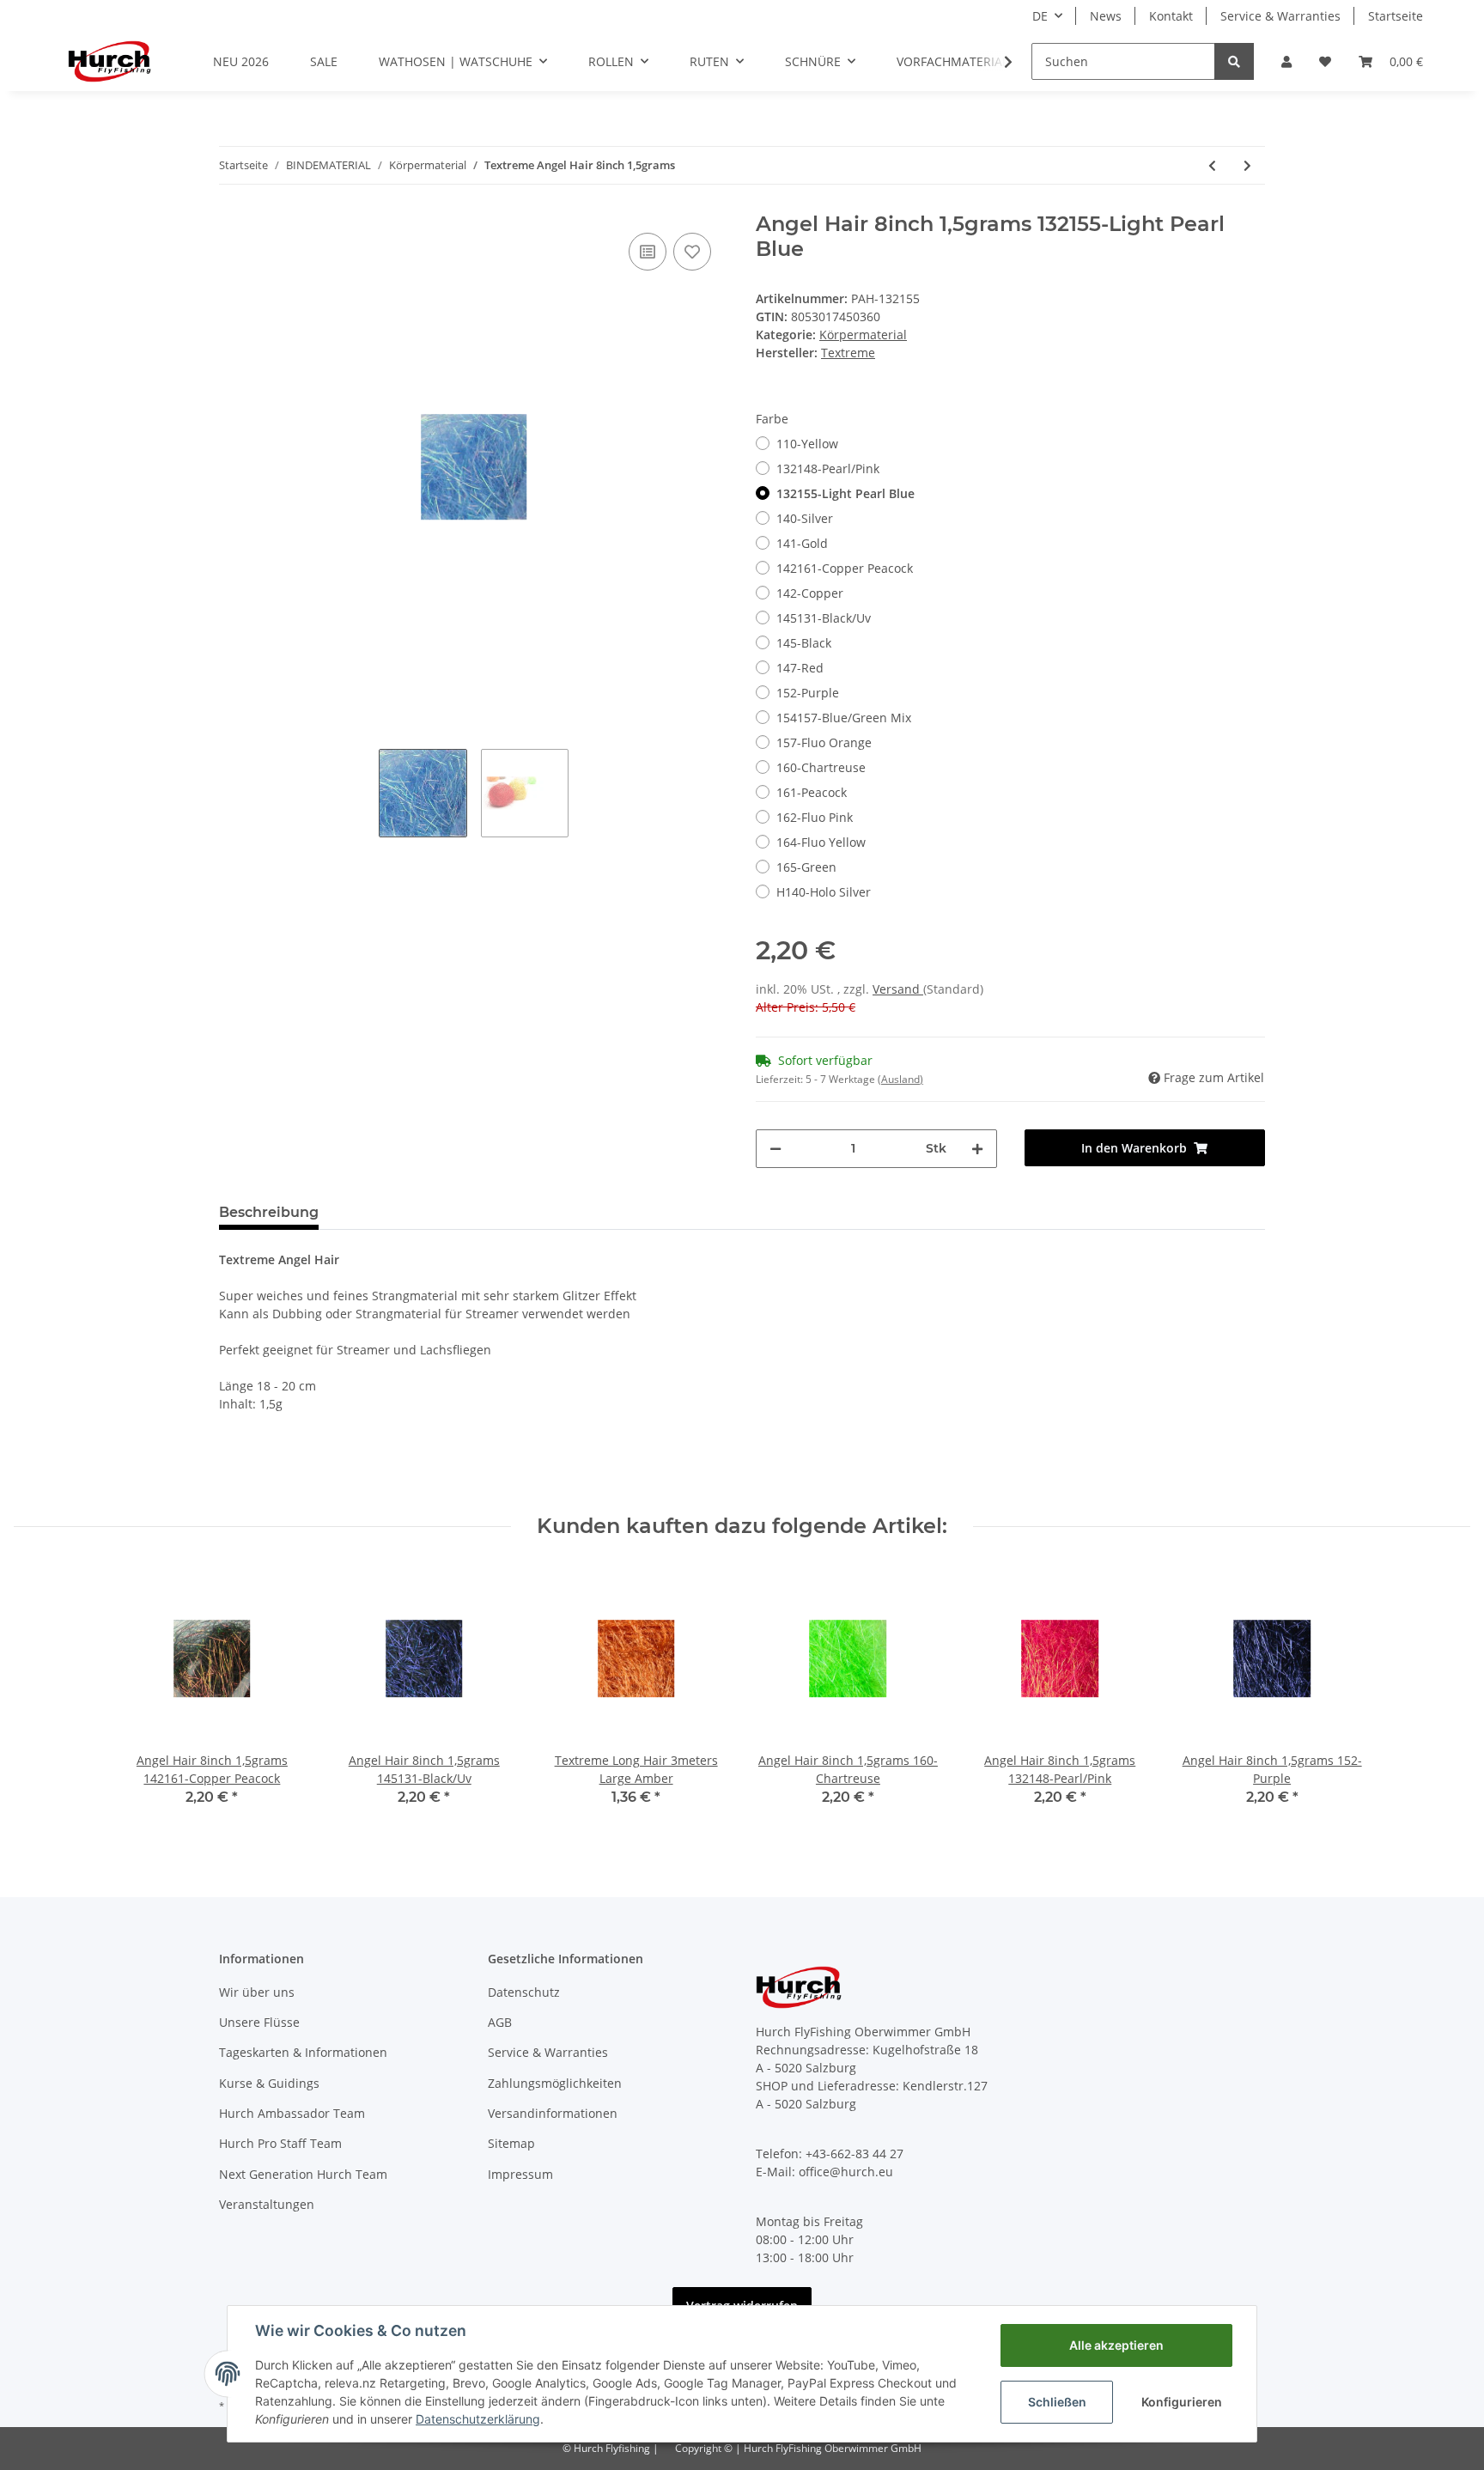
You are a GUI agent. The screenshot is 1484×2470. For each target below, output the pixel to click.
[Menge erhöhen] (977, 1149)
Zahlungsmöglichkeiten (555, 2083)
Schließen (1057, 2402)
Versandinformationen (553, 2113)
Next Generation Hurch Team (303, 2174)
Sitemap (511, 2143)
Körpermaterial (863, 335)
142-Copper (810, 593)
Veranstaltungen (267, 2204)
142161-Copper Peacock (845, 568)
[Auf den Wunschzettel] (692, 252)
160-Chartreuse (821, 767)
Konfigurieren (1182, 2402)
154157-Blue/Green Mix (844, 718)
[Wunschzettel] (1325, 61)
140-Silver (805, 518)
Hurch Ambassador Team (292, 2113)
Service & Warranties (1280, 16)
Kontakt (1171, 16)
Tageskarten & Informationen (303, 2052)
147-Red (800, 668)
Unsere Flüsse (259, 2022)
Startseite (1396, 16)
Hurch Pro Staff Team (280, 2143)
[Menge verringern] (775, 1149)
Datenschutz (524, 1992)
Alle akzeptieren (1116, 2345)
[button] (1286, 61)
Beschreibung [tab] (269, 1212)
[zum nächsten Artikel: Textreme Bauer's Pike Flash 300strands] (1247, 165)
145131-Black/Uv (824, 618)
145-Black (804, 643)
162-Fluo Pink (815, 817)
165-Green (806, 867)
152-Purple (808, 693)
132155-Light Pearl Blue (845, 493)
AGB (500, 2022)
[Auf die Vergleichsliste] (648, 252)
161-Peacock (812, 792)
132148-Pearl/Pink (828, 468)
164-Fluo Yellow (821, 842)
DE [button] (1040, 16)
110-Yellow (807, 444)
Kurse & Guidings (269, 2083)
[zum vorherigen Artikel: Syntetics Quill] (1212, 165)
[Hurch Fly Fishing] (109, 61)
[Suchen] (1234, 61)
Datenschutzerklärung (478, 2419)
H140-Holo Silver (824, 892)
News (1106, 16)
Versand (898, 989)
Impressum (520, 2174)
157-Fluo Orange (824, 742)
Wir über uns (257, 1992)
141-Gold (802, 543)
